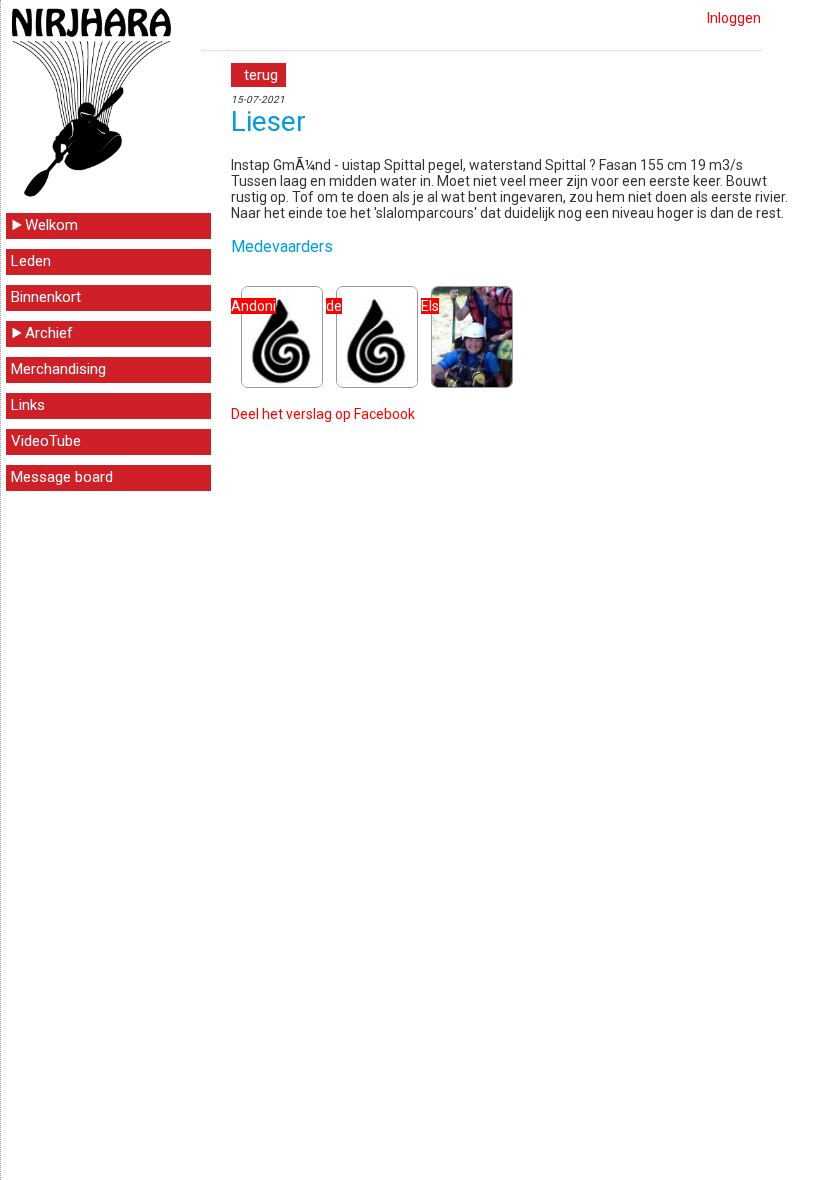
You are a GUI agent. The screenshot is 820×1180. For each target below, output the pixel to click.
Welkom (51, 225)
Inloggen (734, 18)
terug (261, 75)
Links (28, 405)
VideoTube (46, 441)
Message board (62, 477)
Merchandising (58, 369)
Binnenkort (46, 297)
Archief (49, 333)
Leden (31, 261)
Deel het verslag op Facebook (323, 414)
